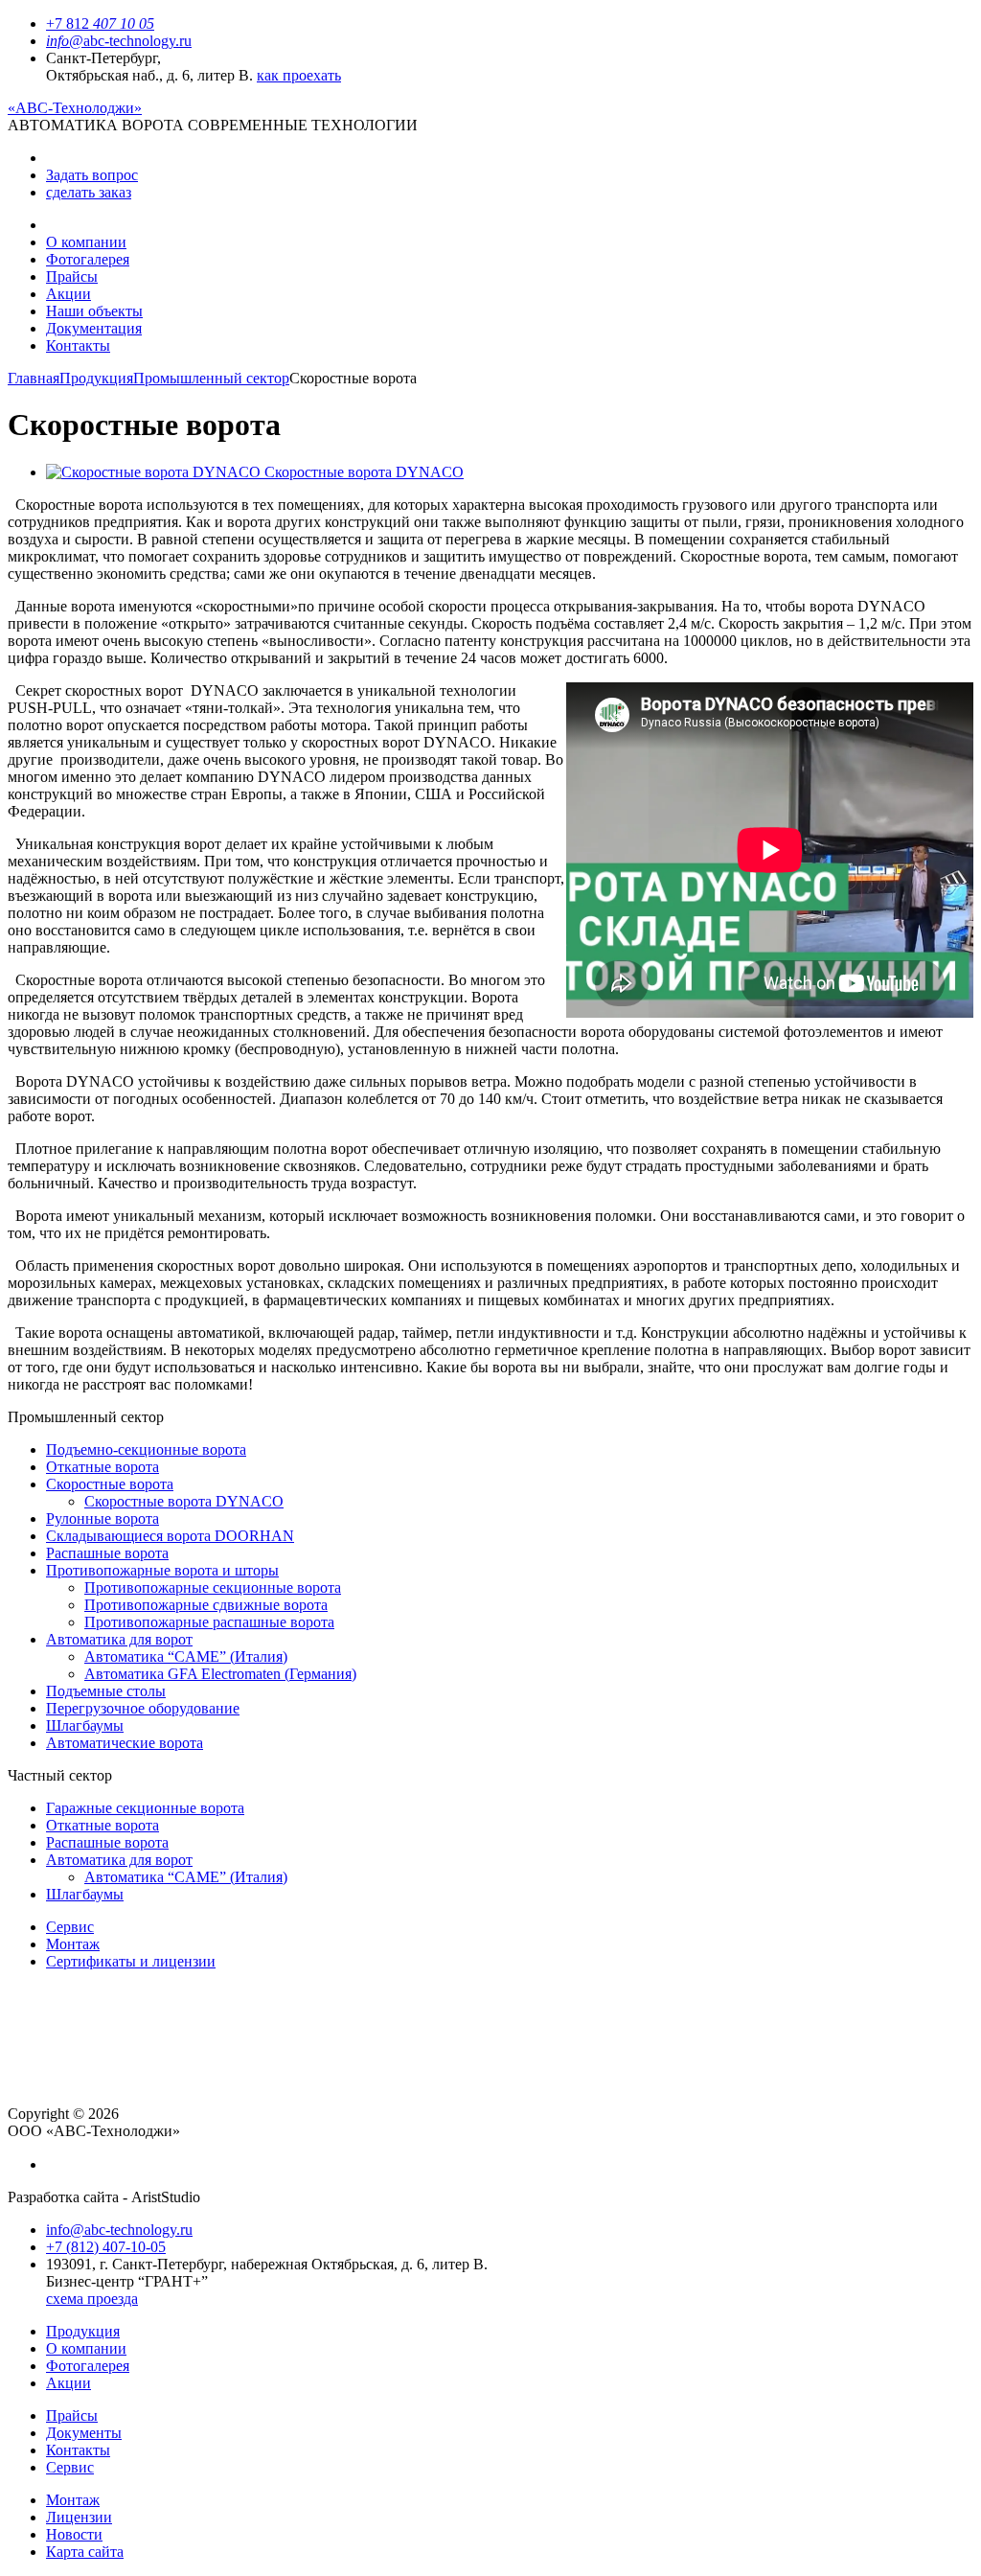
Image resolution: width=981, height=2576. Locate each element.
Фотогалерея (88, 259)
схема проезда (92, 2299)
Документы (84, 2433)
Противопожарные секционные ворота (213, 1587)
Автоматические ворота (125, 1743)
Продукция (96, 378)
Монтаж (73, 1944)
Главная (34, 378)
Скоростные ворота (110, 1484)
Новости (74, 2534)
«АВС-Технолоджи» (75, 108)
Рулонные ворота (103, 1518)
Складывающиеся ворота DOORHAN (170, 1536)
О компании (86, 242)
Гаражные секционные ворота (145, 1808)
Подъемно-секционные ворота (146, 1449)
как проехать (299, 75)
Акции (68, 294)
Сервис (70, 1927)
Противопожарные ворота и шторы (162, 1570)
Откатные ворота (103, 1467)
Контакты (78, 345)
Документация (94, 328)
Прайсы (72, 276)
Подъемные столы (106, 1691)
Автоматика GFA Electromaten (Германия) (220, 1674)
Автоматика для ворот (119, 1639)
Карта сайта (85, 2552)
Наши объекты (94, 311)
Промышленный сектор (211, 378)
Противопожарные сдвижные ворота (206, 1605)
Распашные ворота (107, 1553)
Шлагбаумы (85, 1725)
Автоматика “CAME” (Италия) (186, 1656)
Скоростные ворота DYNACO (184, 1501)
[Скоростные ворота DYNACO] (155, 472)
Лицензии (79, 2517)
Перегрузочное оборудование (143, 1708)
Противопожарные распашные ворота (209, 1622)
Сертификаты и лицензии (131, 1961)
